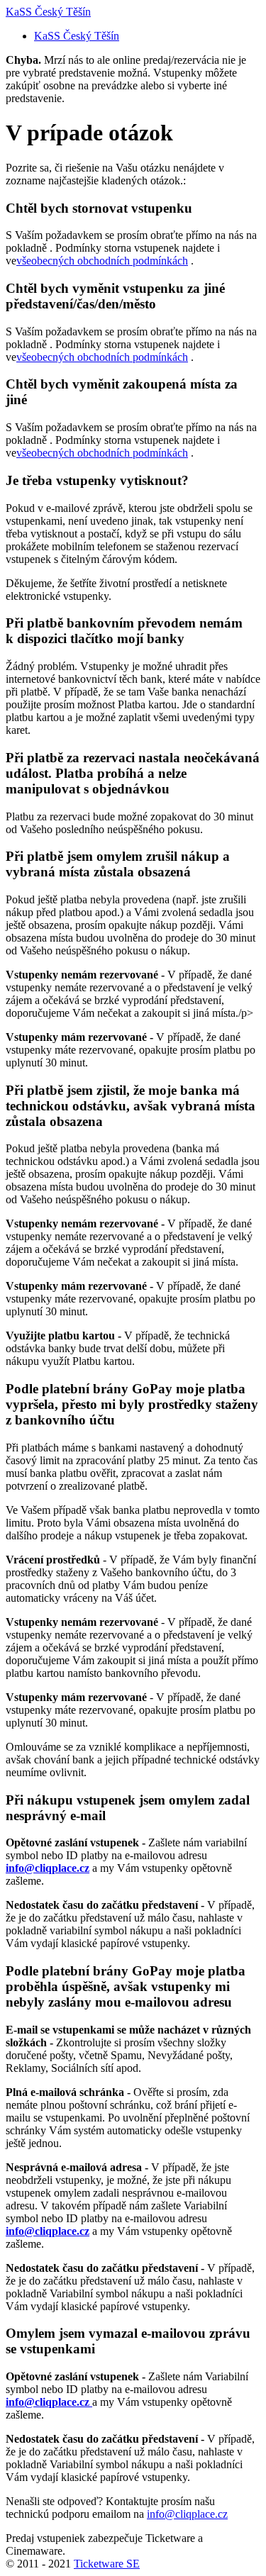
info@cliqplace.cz (187, 2514)
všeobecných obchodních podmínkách (102, 261)
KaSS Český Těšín (48, 12)
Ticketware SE (107, 2564)
